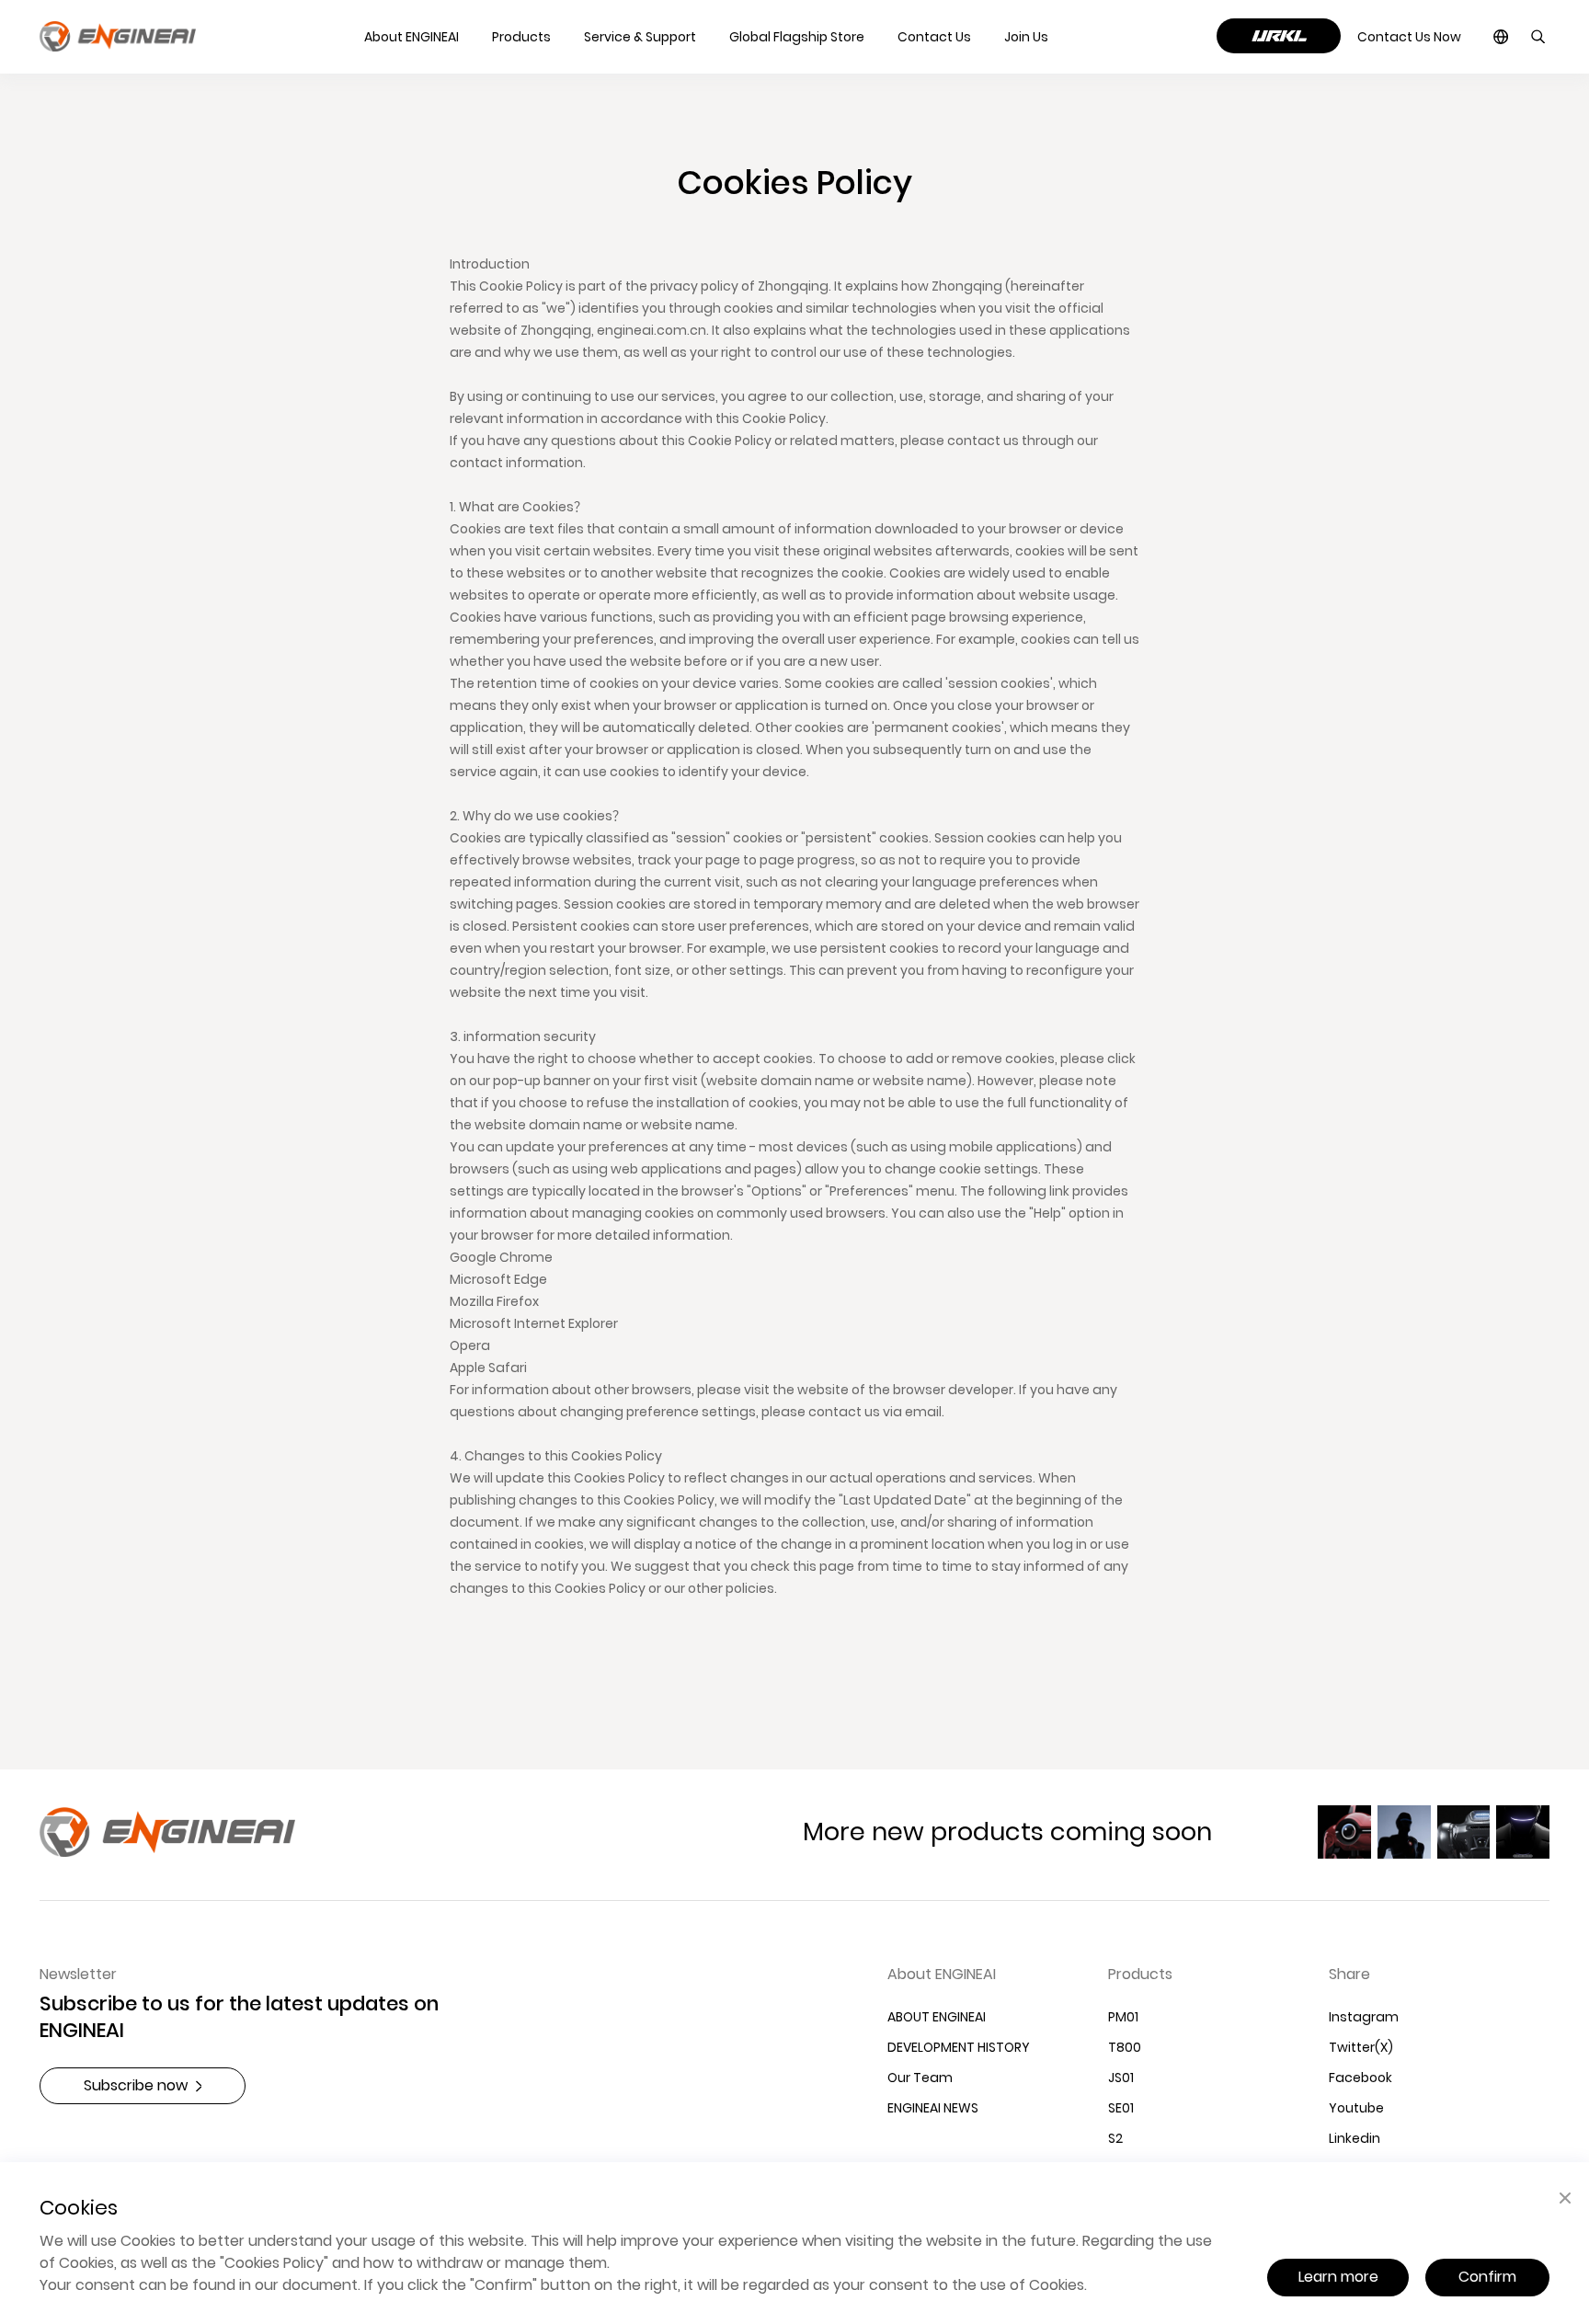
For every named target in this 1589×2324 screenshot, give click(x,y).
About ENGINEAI (942, 1975)
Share (1349, 1975)
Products (1140, 1975)
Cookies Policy (274, 2262)
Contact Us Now (1409, 37)
